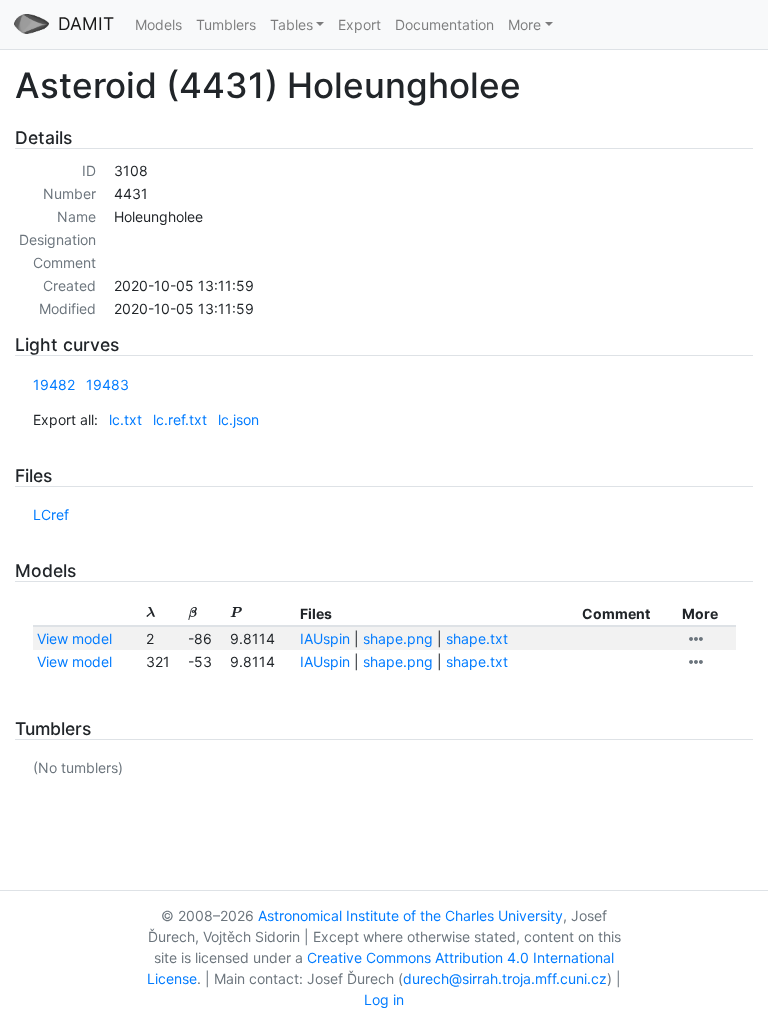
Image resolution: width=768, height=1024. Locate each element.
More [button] (524, 24)
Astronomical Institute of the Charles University (410, 915)
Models (158, 24)
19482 (54, 384)
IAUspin (325, 638)
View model (74, 638)
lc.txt (125, 419)
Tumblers (226, 24)
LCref (51, 514)
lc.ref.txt (180, 419)
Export (359, 24)
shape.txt (477, 638)
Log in (384, 999)
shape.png (398, 638)
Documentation (444, 24)
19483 (107, 384)
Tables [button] (291, 24)
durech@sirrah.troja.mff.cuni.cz (505, 978)
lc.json (238, 419)
